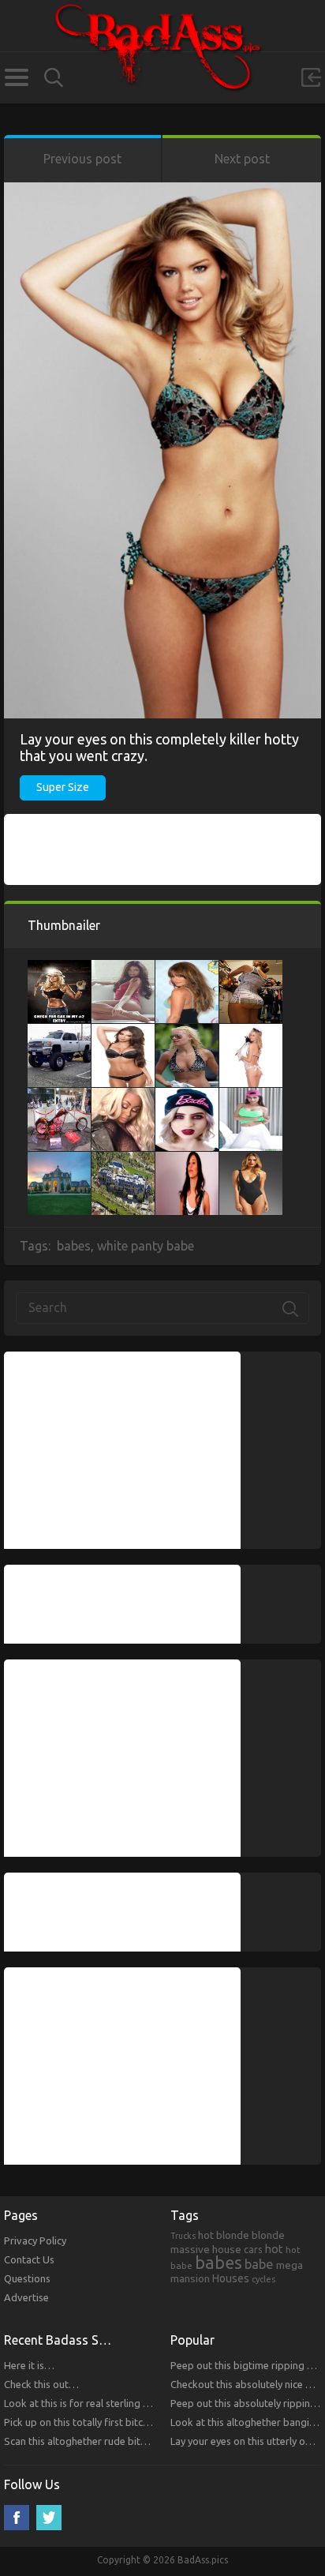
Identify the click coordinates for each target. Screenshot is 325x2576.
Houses (231, 2278)
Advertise (26, 2297)
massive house (206, 2249)
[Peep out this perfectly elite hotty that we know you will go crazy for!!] (187, 1160)
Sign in (311, 77)
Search (54, 78)
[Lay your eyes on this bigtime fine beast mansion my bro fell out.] (123, 1160)
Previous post (82, 159)
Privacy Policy (35, 2240)
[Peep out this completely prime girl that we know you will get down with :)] (187, 968)
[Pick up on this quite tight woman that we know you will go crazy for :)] (123, 968)
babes (74, 1246)
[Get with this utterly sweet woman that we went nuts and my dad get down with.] (59, 968)
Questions (27, 2278)
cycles (263, 2279)
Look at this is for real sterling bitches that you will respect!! (140, 2403)
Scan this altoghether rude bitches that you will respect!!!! (134, 2441)
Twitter (49, 2518)
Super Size (63, 787)
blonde (268, 2235)
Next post (242, 159)
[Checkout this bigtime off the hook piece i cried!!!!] (187, 1096)
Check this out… (41, 2384)
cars (253, 2249)
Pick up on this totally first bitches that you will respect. (130, 2422)
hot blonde (224, 2235)
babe (259, 2264)
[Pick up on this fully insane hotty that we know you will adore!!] (251, 1160)
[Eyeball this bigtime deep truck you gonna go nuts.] (59, 1032)
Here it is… (29, 2365)
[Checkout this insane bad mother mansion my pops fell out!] (59, 1160)
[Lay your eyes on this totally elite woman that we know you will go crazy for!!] (251, 968)
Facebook (17, 2518)
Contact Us (29, 2259)
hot (274, 2249)
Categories (16, 77)
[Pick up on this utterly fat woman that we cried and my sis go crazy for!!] (123, 1096)
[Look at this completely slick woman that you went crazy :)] (251, 1032)
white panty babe (146, 1246)
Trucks (183, 2236)
